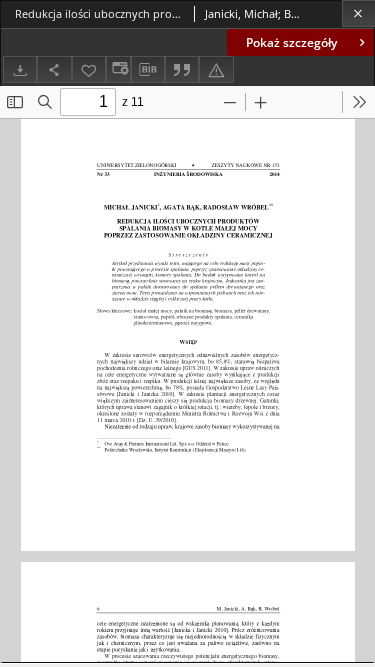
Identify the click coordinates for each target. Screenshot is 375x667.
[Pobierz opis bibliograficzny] (148, 70)
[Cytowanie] (182, 69)
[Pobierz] (20, 69)
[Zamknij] (358, 13)
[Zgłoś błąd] (216, 69)
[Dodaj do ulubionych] (89, 69)
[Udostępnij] (54, 69)
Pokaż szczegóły (291, 42)
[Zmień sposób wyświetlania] (118, 69)
